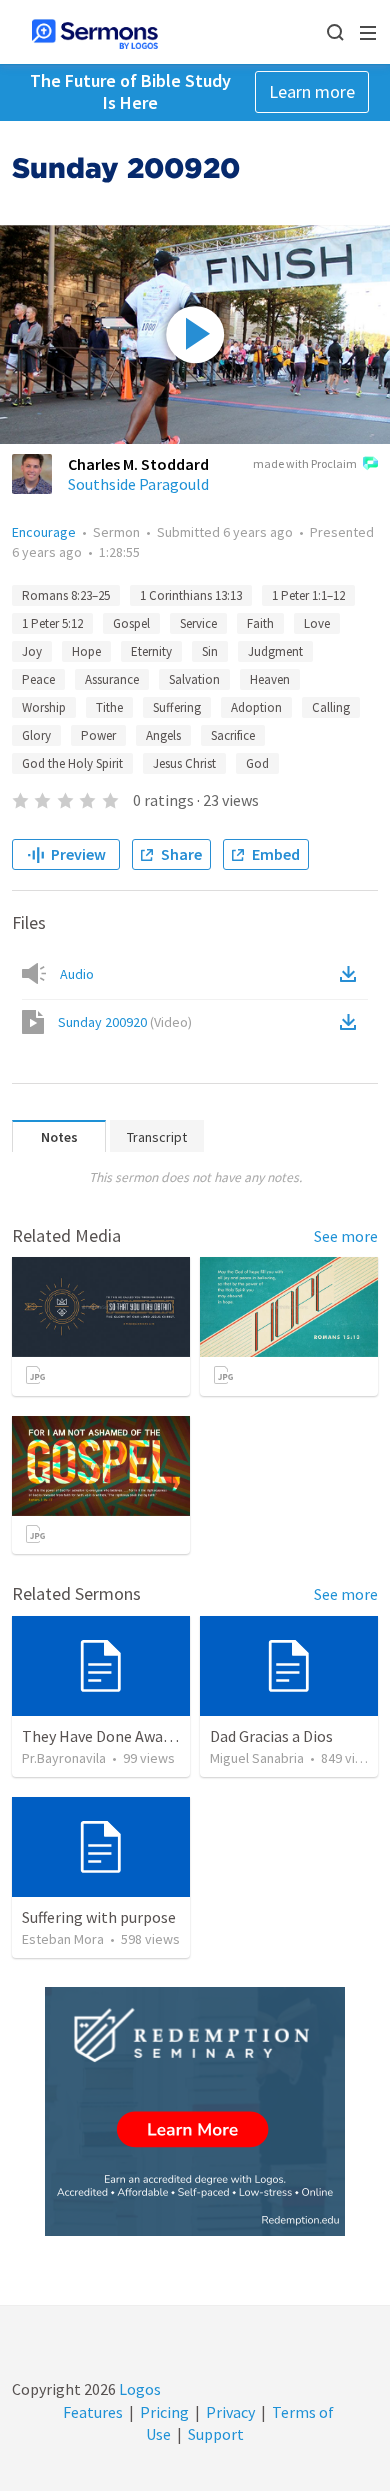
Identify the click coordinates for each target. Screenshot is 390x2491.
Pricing (164, 2412)
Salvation (194, 679)
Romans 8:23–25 (66, 595)
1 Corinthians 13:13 (191, 595)
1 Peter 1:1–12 (308, 595)
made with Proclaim (305, 463)
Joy (32, 651)
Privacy (230, 2412)
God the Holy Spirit (72, 763)
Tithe (109, 707)
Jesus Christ (184, 763)
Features (93, 2412)
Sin (210, 651)
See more (346, 1236)
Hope (86, 651)
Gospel (131, 623)
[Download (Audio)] (352, 974)
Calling (331, 707)
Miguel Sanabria (257, 1758)
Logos (138, 2389)
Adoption (256, 707)
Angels (163, 735)
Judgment (275, 651)
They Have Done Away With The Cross (149, 1736)
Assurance (112, 679)
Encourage (44, 532)
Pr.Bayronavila (64, 1758)
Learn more (312, 91)
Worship (44, 707)
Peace (38, 679)
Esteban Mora (63, 1939)
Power (98, 735)
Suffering (177, 707)
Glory (36, 735)
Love (317, 623)
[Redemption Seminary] (195, 2111)
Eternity (151, 651)
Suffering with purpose (99, 1917)
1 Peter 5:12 (52, 623)
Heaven (270, 679)
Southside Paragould (138, 484)
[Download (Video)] (352, 1022)
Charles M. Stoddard (138, 464)
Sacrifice (233, 735)
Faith (260, 623)
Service (198, 623)
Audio (77, 974)
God (257, 763)
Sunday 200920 (125, 1022)
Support (216, 2434)
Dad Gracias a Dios (271, 1736)
